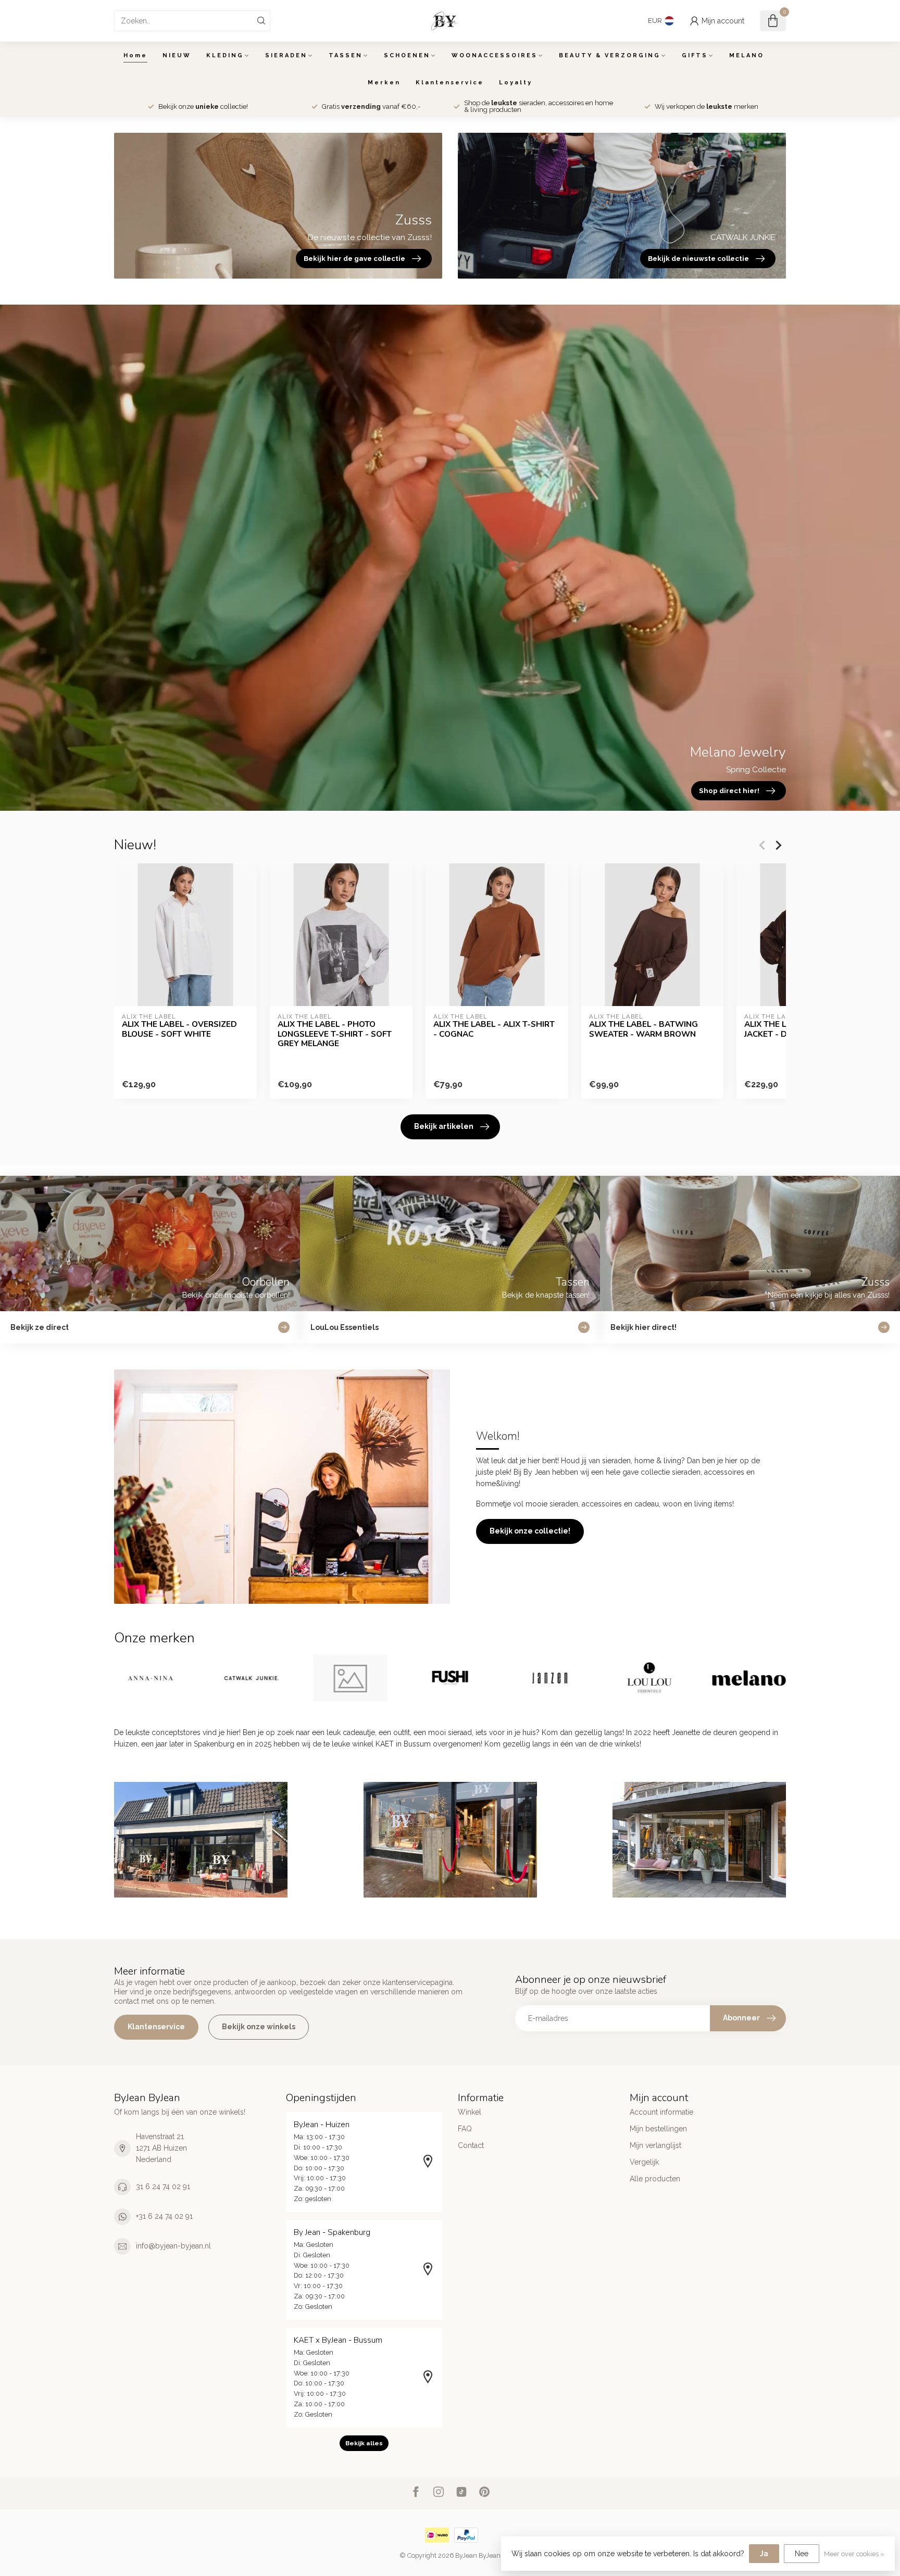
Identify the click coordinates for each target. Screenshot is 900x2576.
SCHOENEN (407, 55)
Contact (471, 2145)
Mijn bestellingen (658, 2129)
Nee (802, 2554)
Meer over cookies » (854, 2554)
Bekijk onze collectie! (530, 1531)
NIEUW (177, 55)
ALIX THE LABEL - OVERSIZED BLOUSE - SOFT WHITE (179, 1029)
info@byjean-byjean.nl (173, 2246)
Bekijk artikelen (444, 1126)
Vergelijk (644, 2162)
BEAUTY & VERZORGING (610, 55)
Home (135, 55)
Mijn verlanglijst (655, 2145)
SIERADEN (286, 55)
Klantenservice (450, 83)
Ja (764, 2554)
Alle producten (655, 2179)
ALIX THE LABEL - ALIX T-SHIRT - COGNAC (494, 1029)
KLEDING (225, 55)
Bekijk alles (364, 2443)
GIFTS (695, 55)
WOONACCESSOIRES (495, 55)
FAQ (465, 2129)
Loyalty (516, 83)
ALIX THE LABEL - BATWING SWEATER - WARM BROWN (643, 1029)
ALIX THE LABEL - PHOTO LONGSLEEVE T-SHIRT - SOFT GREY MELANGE (335, 1034)
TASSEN (346, 55)
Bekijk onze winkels (259, 2027)
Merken (384, 83)
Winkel (470, 2112)
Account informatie (661, 2112)
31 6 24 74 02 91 (163, 2187)
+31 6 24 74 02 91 (164, 2216)
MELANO (747, 55)
